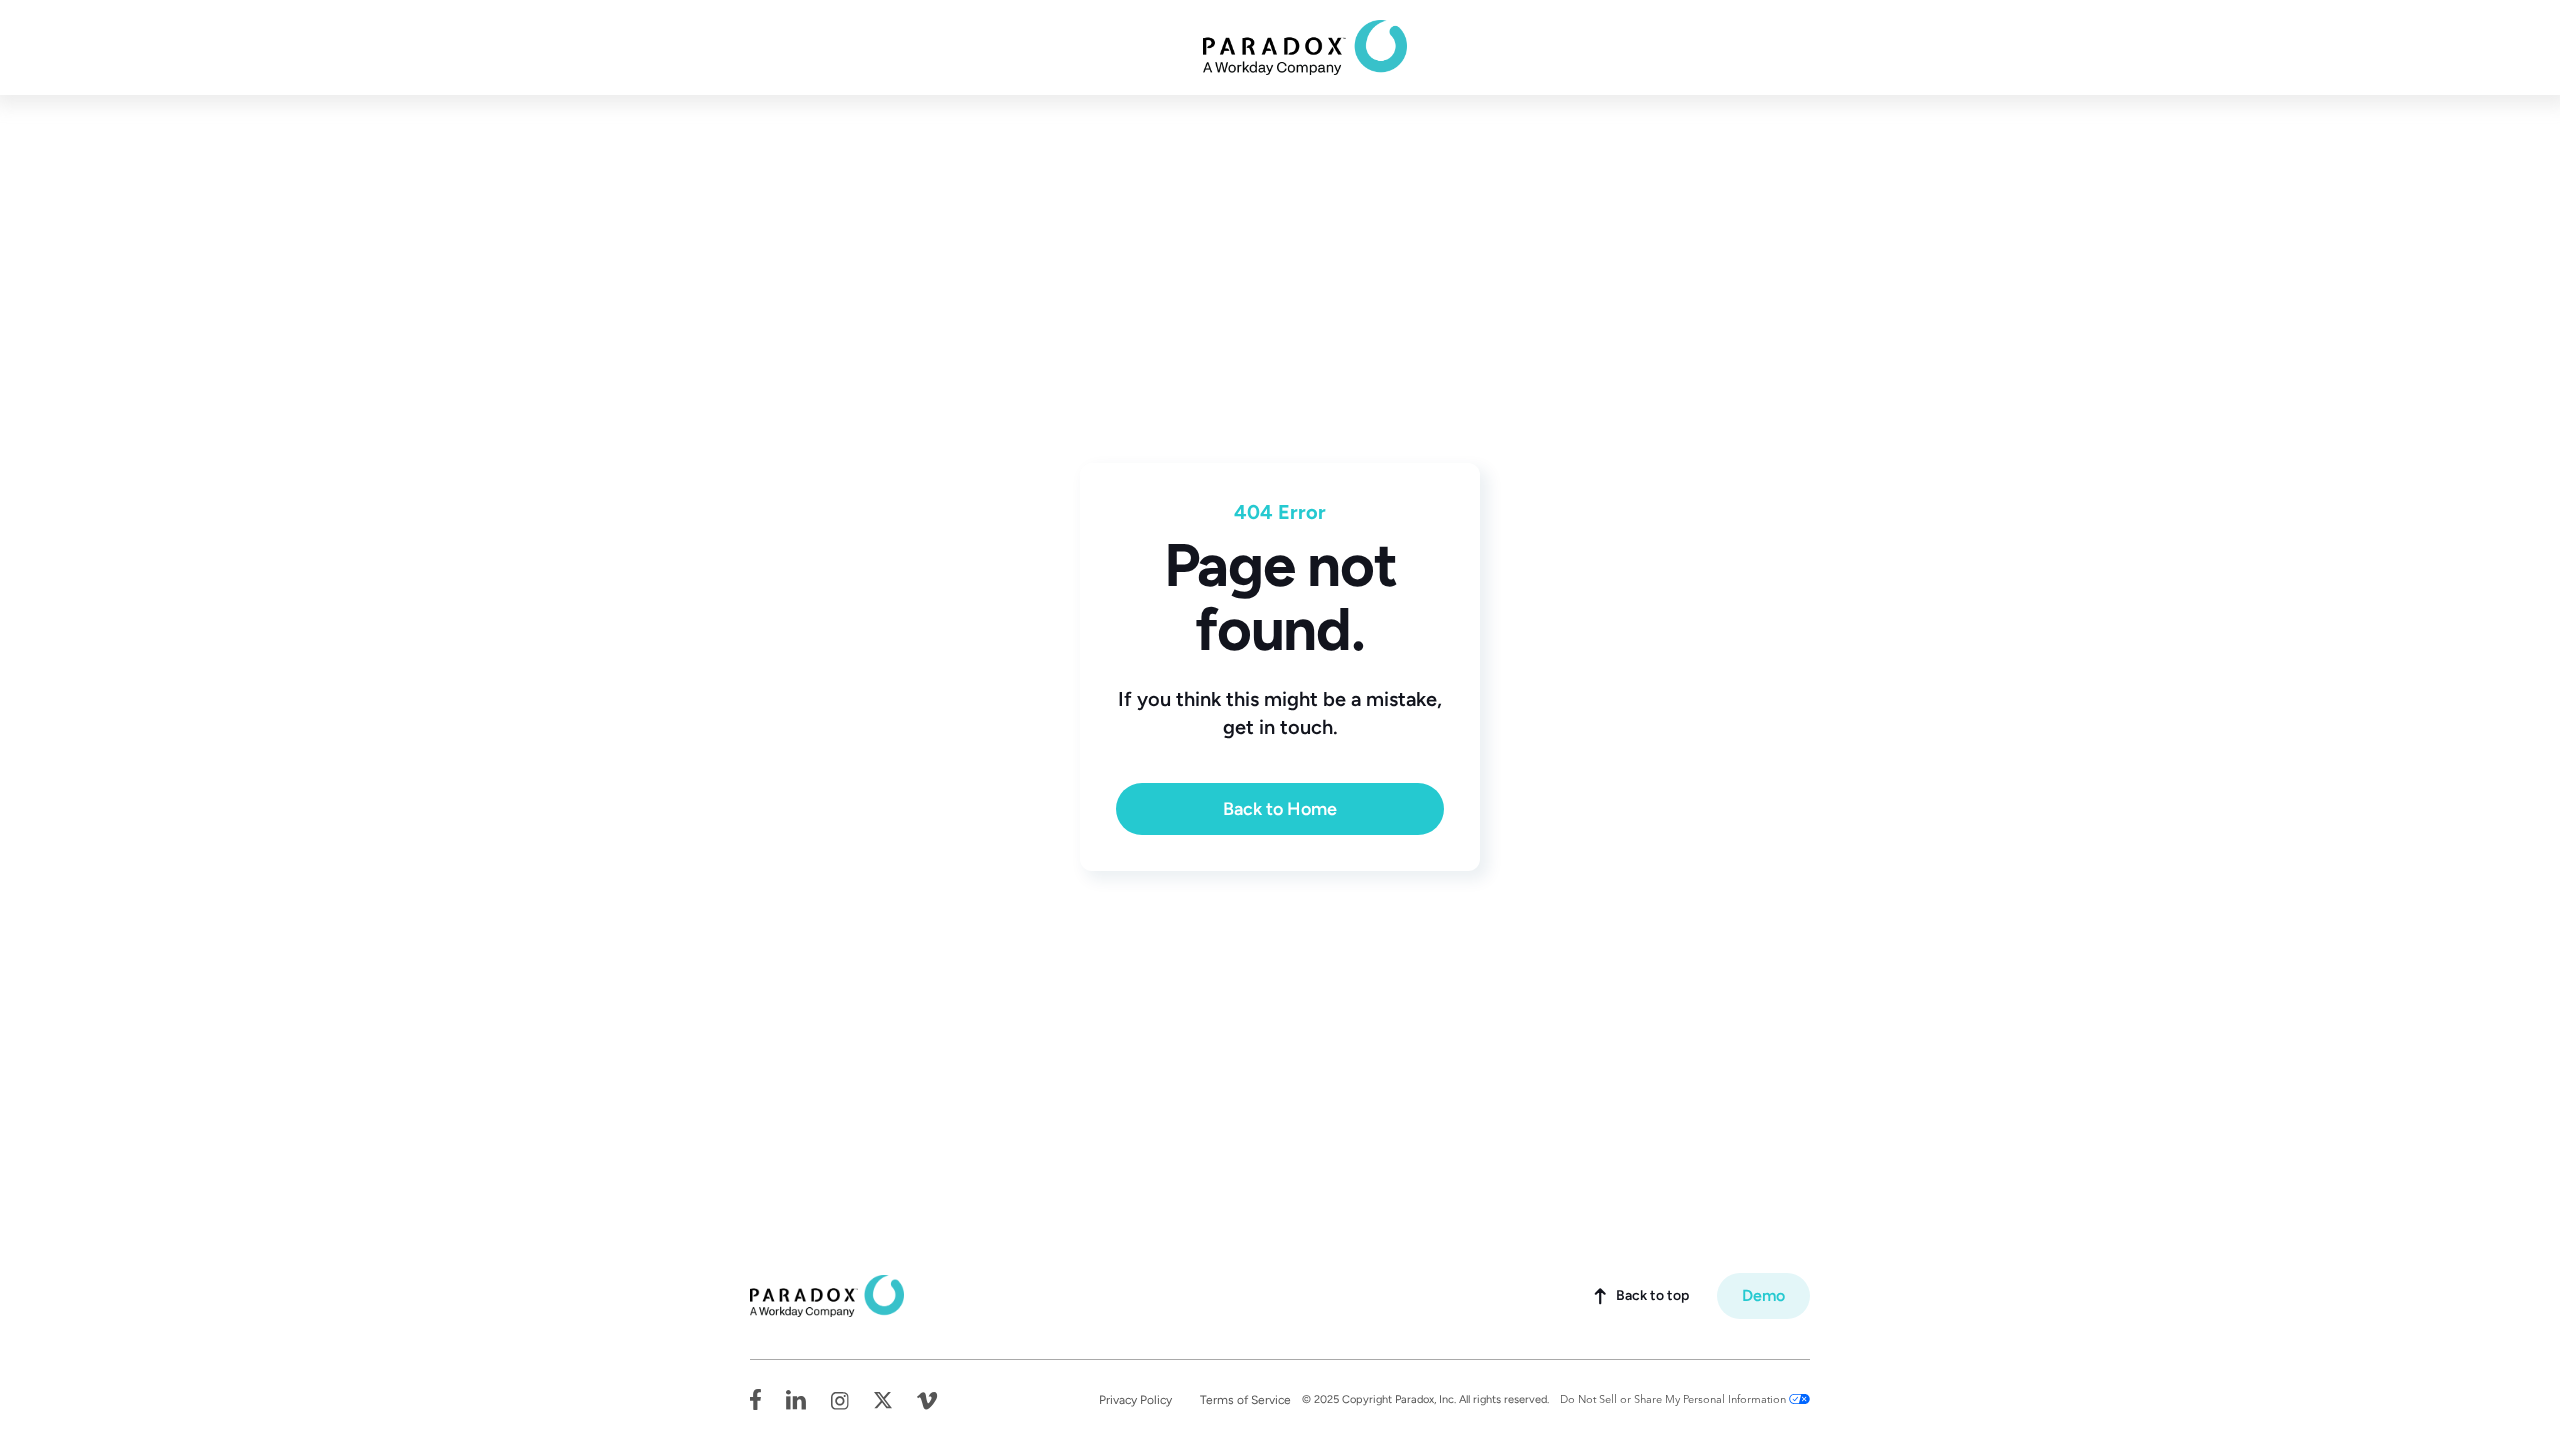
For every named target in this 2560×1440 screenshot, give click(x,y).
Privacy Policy (1135, 1400)
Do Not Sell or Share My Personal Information (1673, 1399)
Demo (1763, 1295)
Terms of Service (1245, 1400)
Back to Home (1280, 809)
